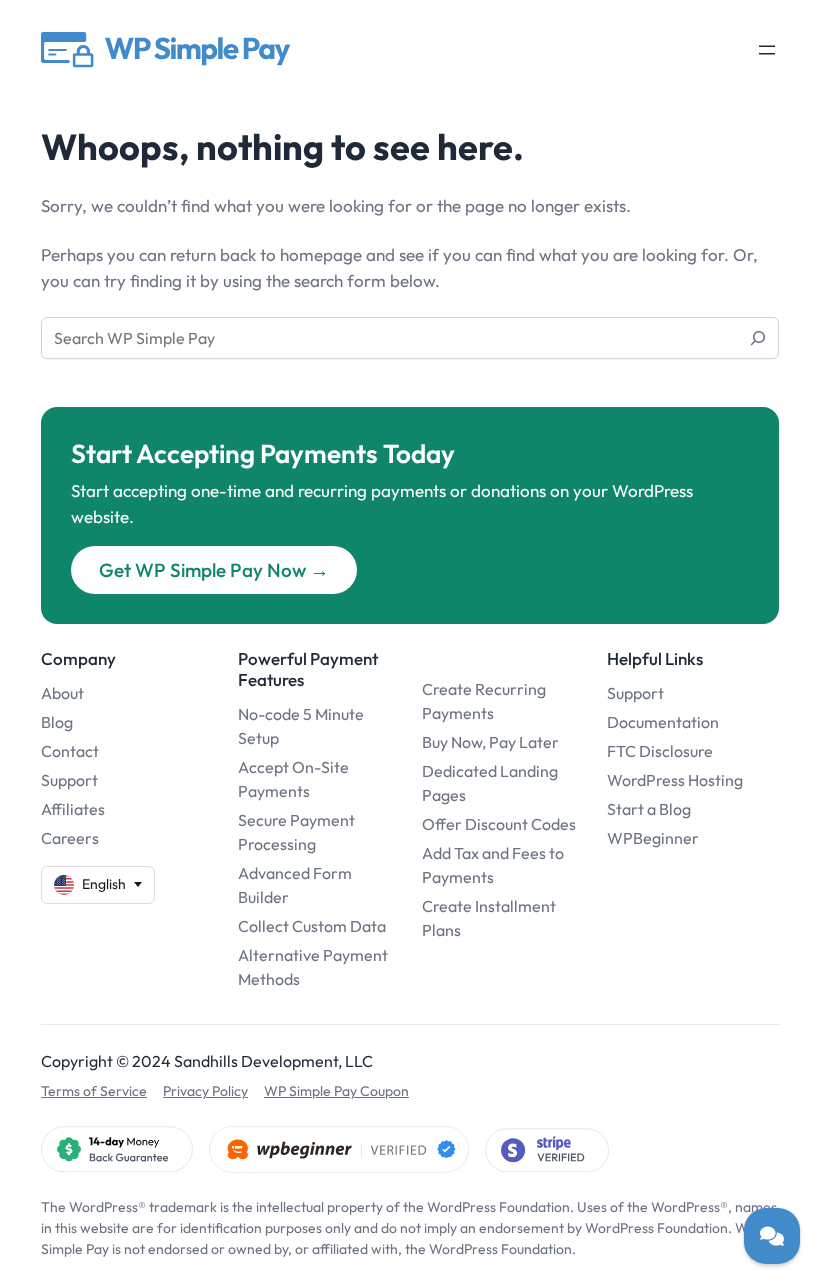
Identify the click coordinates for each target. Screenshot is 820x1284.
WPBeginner (653, 838)
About (62, 693)
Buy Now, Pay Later (490, 742)
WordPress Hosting (675, 780)
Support (69, 780)
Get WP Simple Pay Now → (214, 570)
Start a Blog (649, 809)
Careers (70, 838)
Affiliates (73, 809)
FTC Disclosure (660, 751)
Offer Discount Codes (499, 824)
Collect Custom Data (312, 926)
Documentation (663, 722)
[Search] (758, 338)
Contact (70, 751)
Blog (57, 722)
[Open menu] (767, 50)
